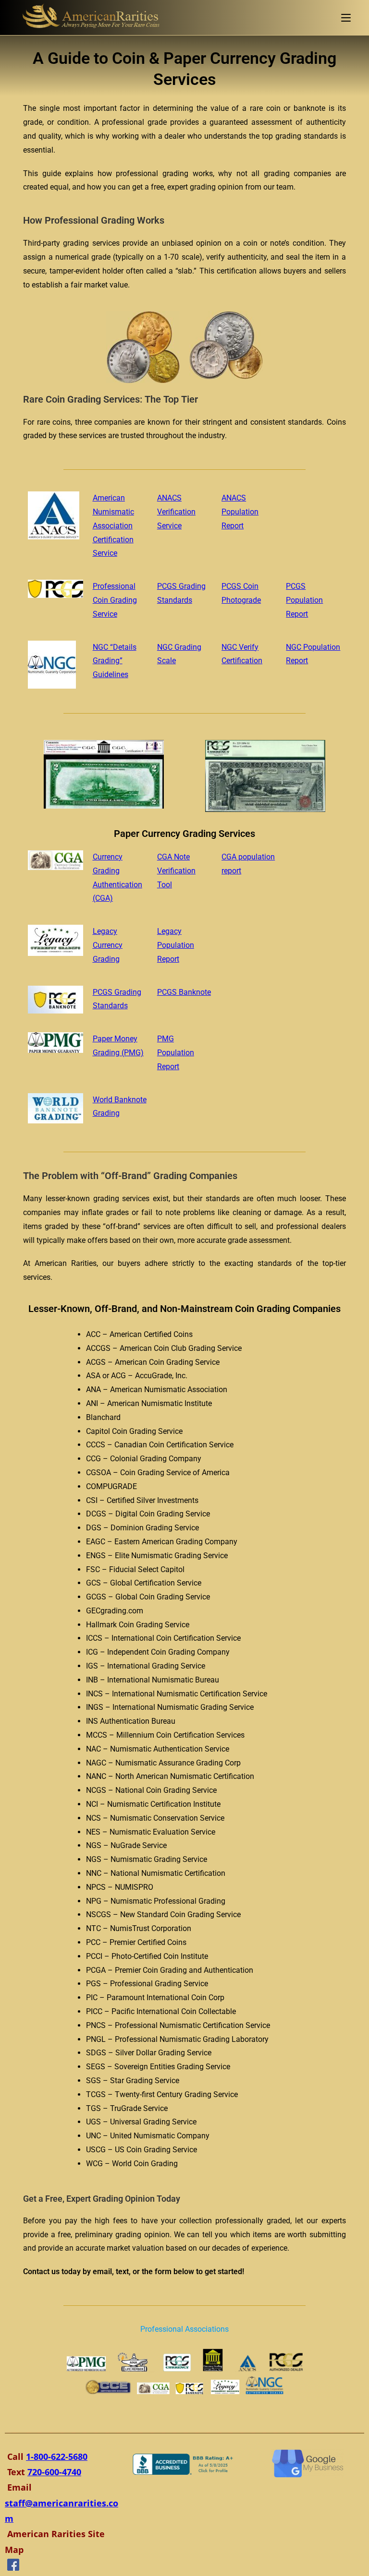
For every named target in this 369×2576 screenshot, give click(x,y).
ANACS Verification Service (176, 512)
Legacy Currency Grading (108, 945)
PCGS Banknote (184, 992)
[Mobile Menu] (346, 18)
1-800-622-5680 (57, 2457)
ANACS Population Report (240, 512)
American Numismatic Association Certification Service (113, 525)
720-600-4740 (54, 2472)
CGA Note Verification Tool (176, 871)
